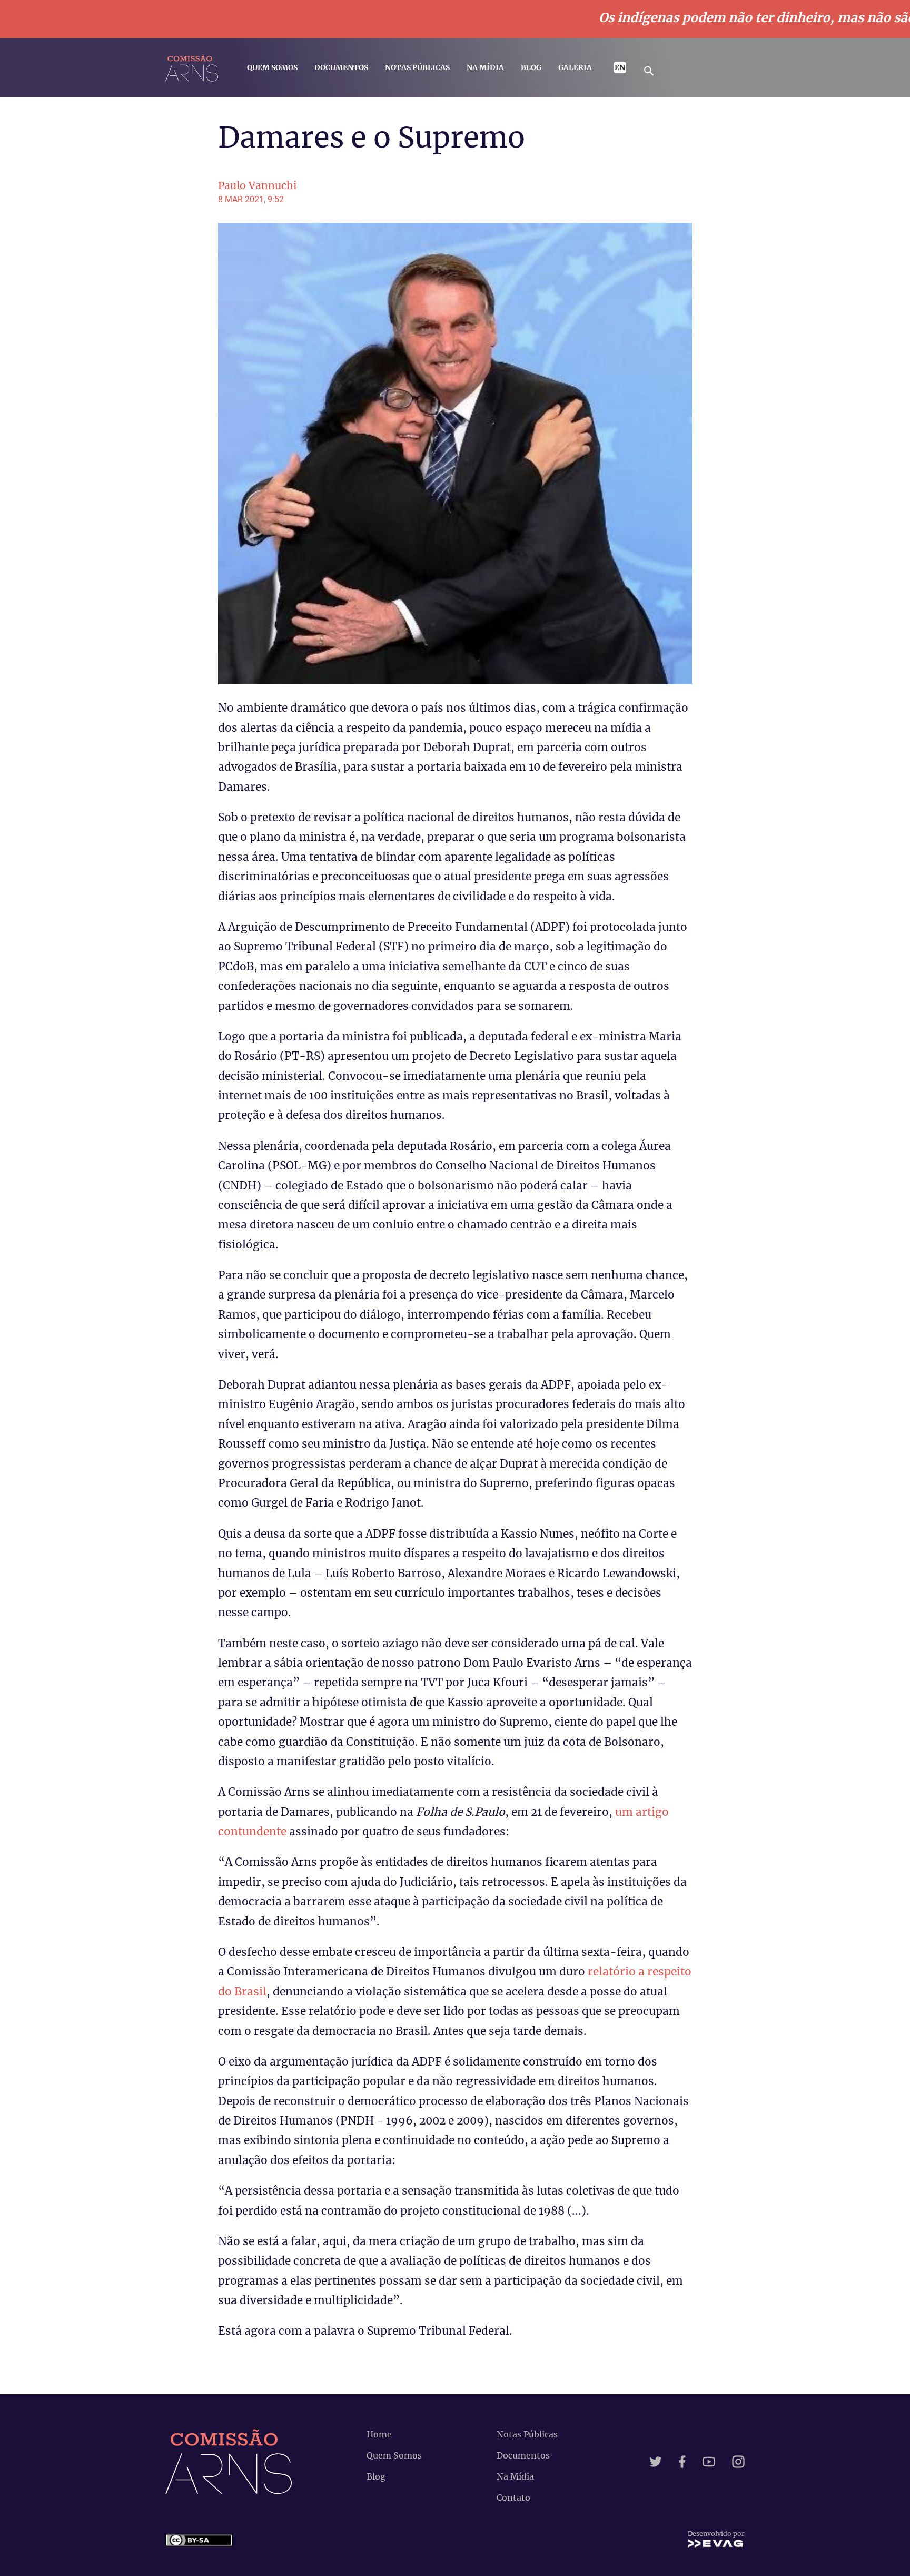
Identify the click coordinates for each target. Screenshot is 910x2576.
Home (379, 2434)
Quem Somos (272, 67)
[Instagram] (738, 2462)
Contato (513, 2498)
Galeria (575, 67)
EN (620, 67)
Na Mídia (485, 67)
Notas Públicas (417, 67)
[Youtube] (709, 2462)
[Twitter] (656, 2462)
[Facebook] (682, 2462)
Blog (531, 67)
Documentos (341, 67)
